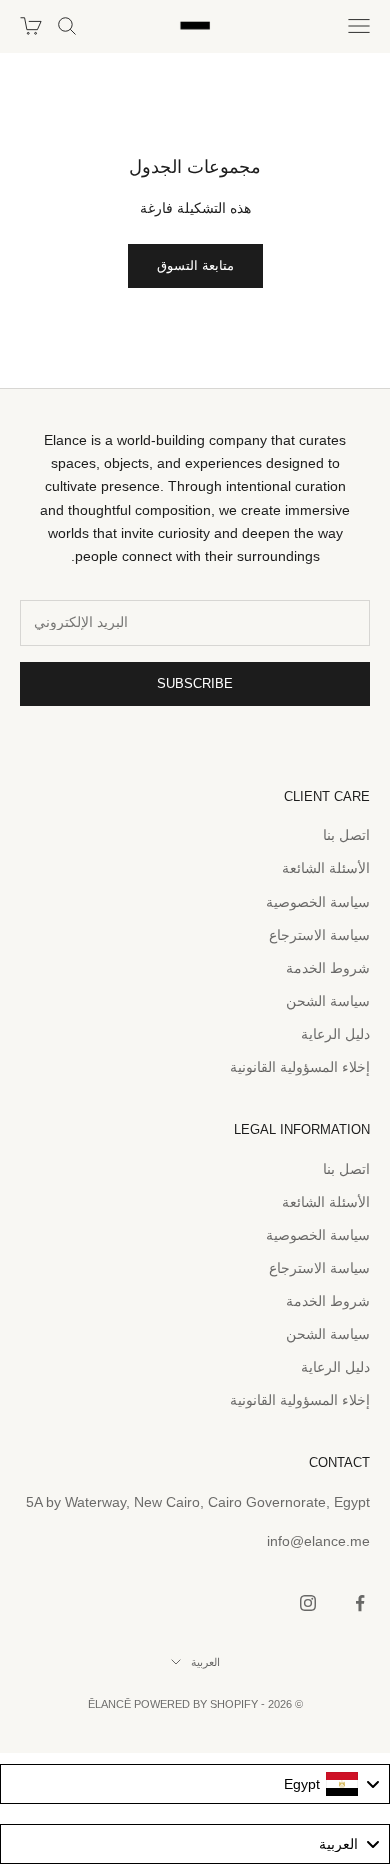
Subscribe (195, 683)
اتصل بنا (346, 835)
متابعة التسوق (195, 265)
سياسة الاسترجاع (319, 935)
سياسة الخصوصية (318, 902)
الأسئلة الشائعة (326, 868)
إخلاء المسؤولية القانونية (300, 1067)
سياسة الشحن (328, 1001)
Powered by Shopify (196, 1704)
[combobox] (195, 1784)
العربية (205, 1662)
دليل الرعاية (335, 1034)
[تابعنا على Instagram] (308, 1603)
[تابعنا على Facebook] (360, 1603)
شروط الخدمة (328, 968)
